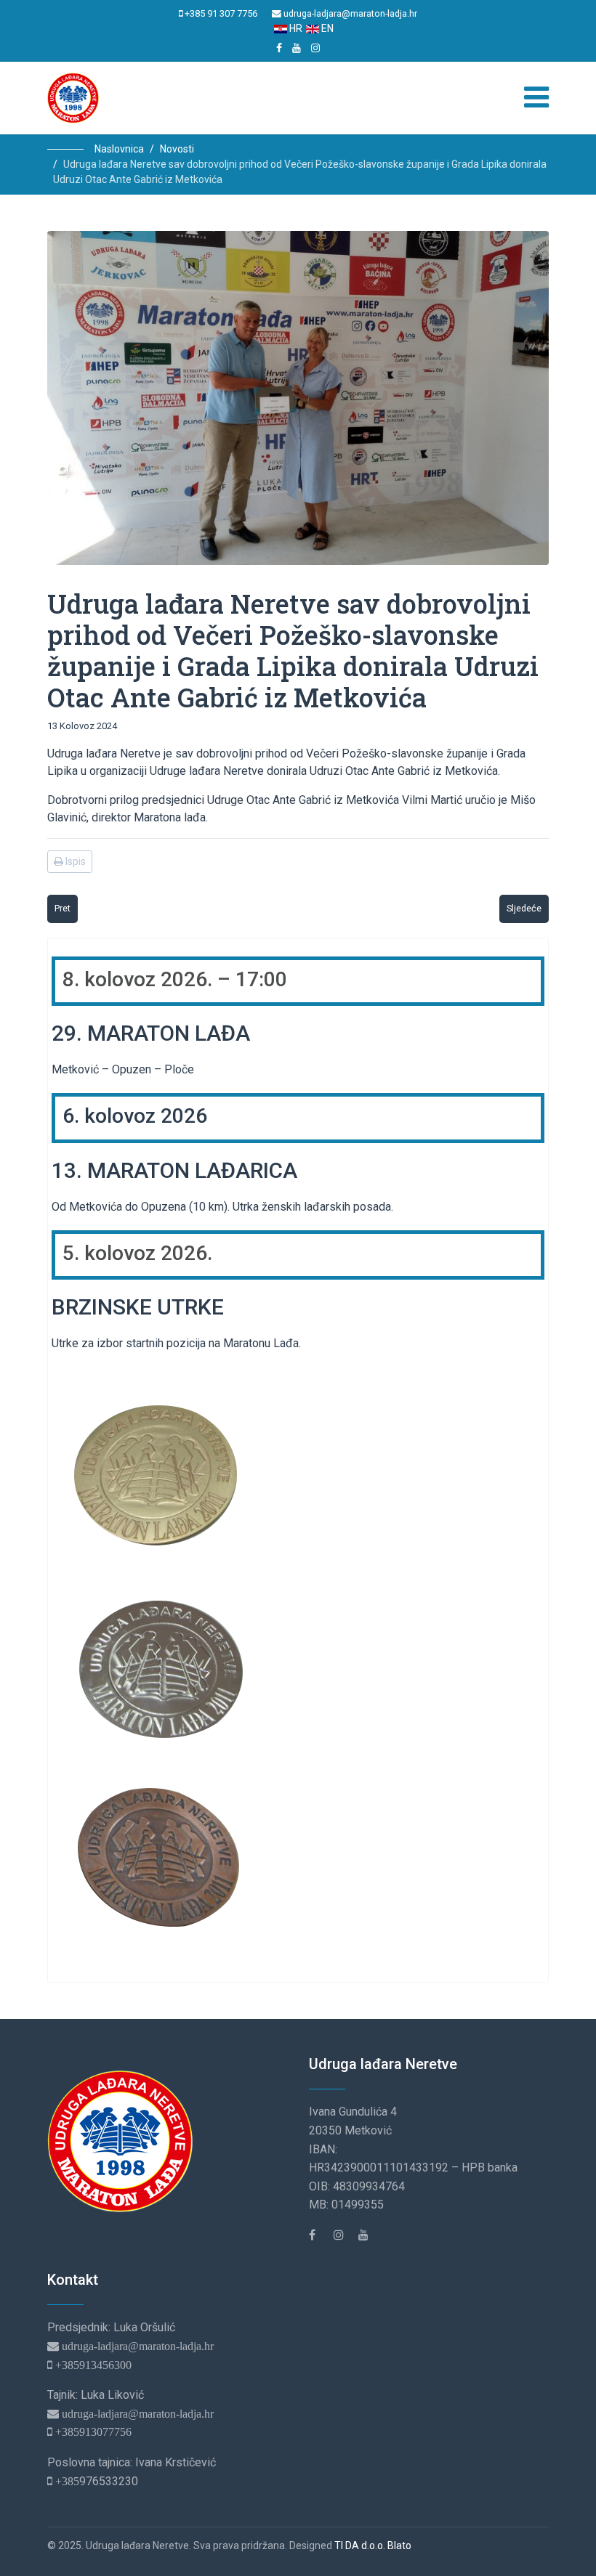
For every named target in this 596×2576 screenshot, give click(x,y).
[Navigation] (536, 98)
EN (326, 28)
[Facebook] (320, 2235)
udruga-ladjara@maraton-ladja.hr (350, 13)
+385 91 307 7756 (221, 13)
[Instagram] (315, 48)
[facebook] (279, 48)
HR (295, 28)
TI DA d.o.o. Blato (373, 2545)
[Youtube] (297, 48)
